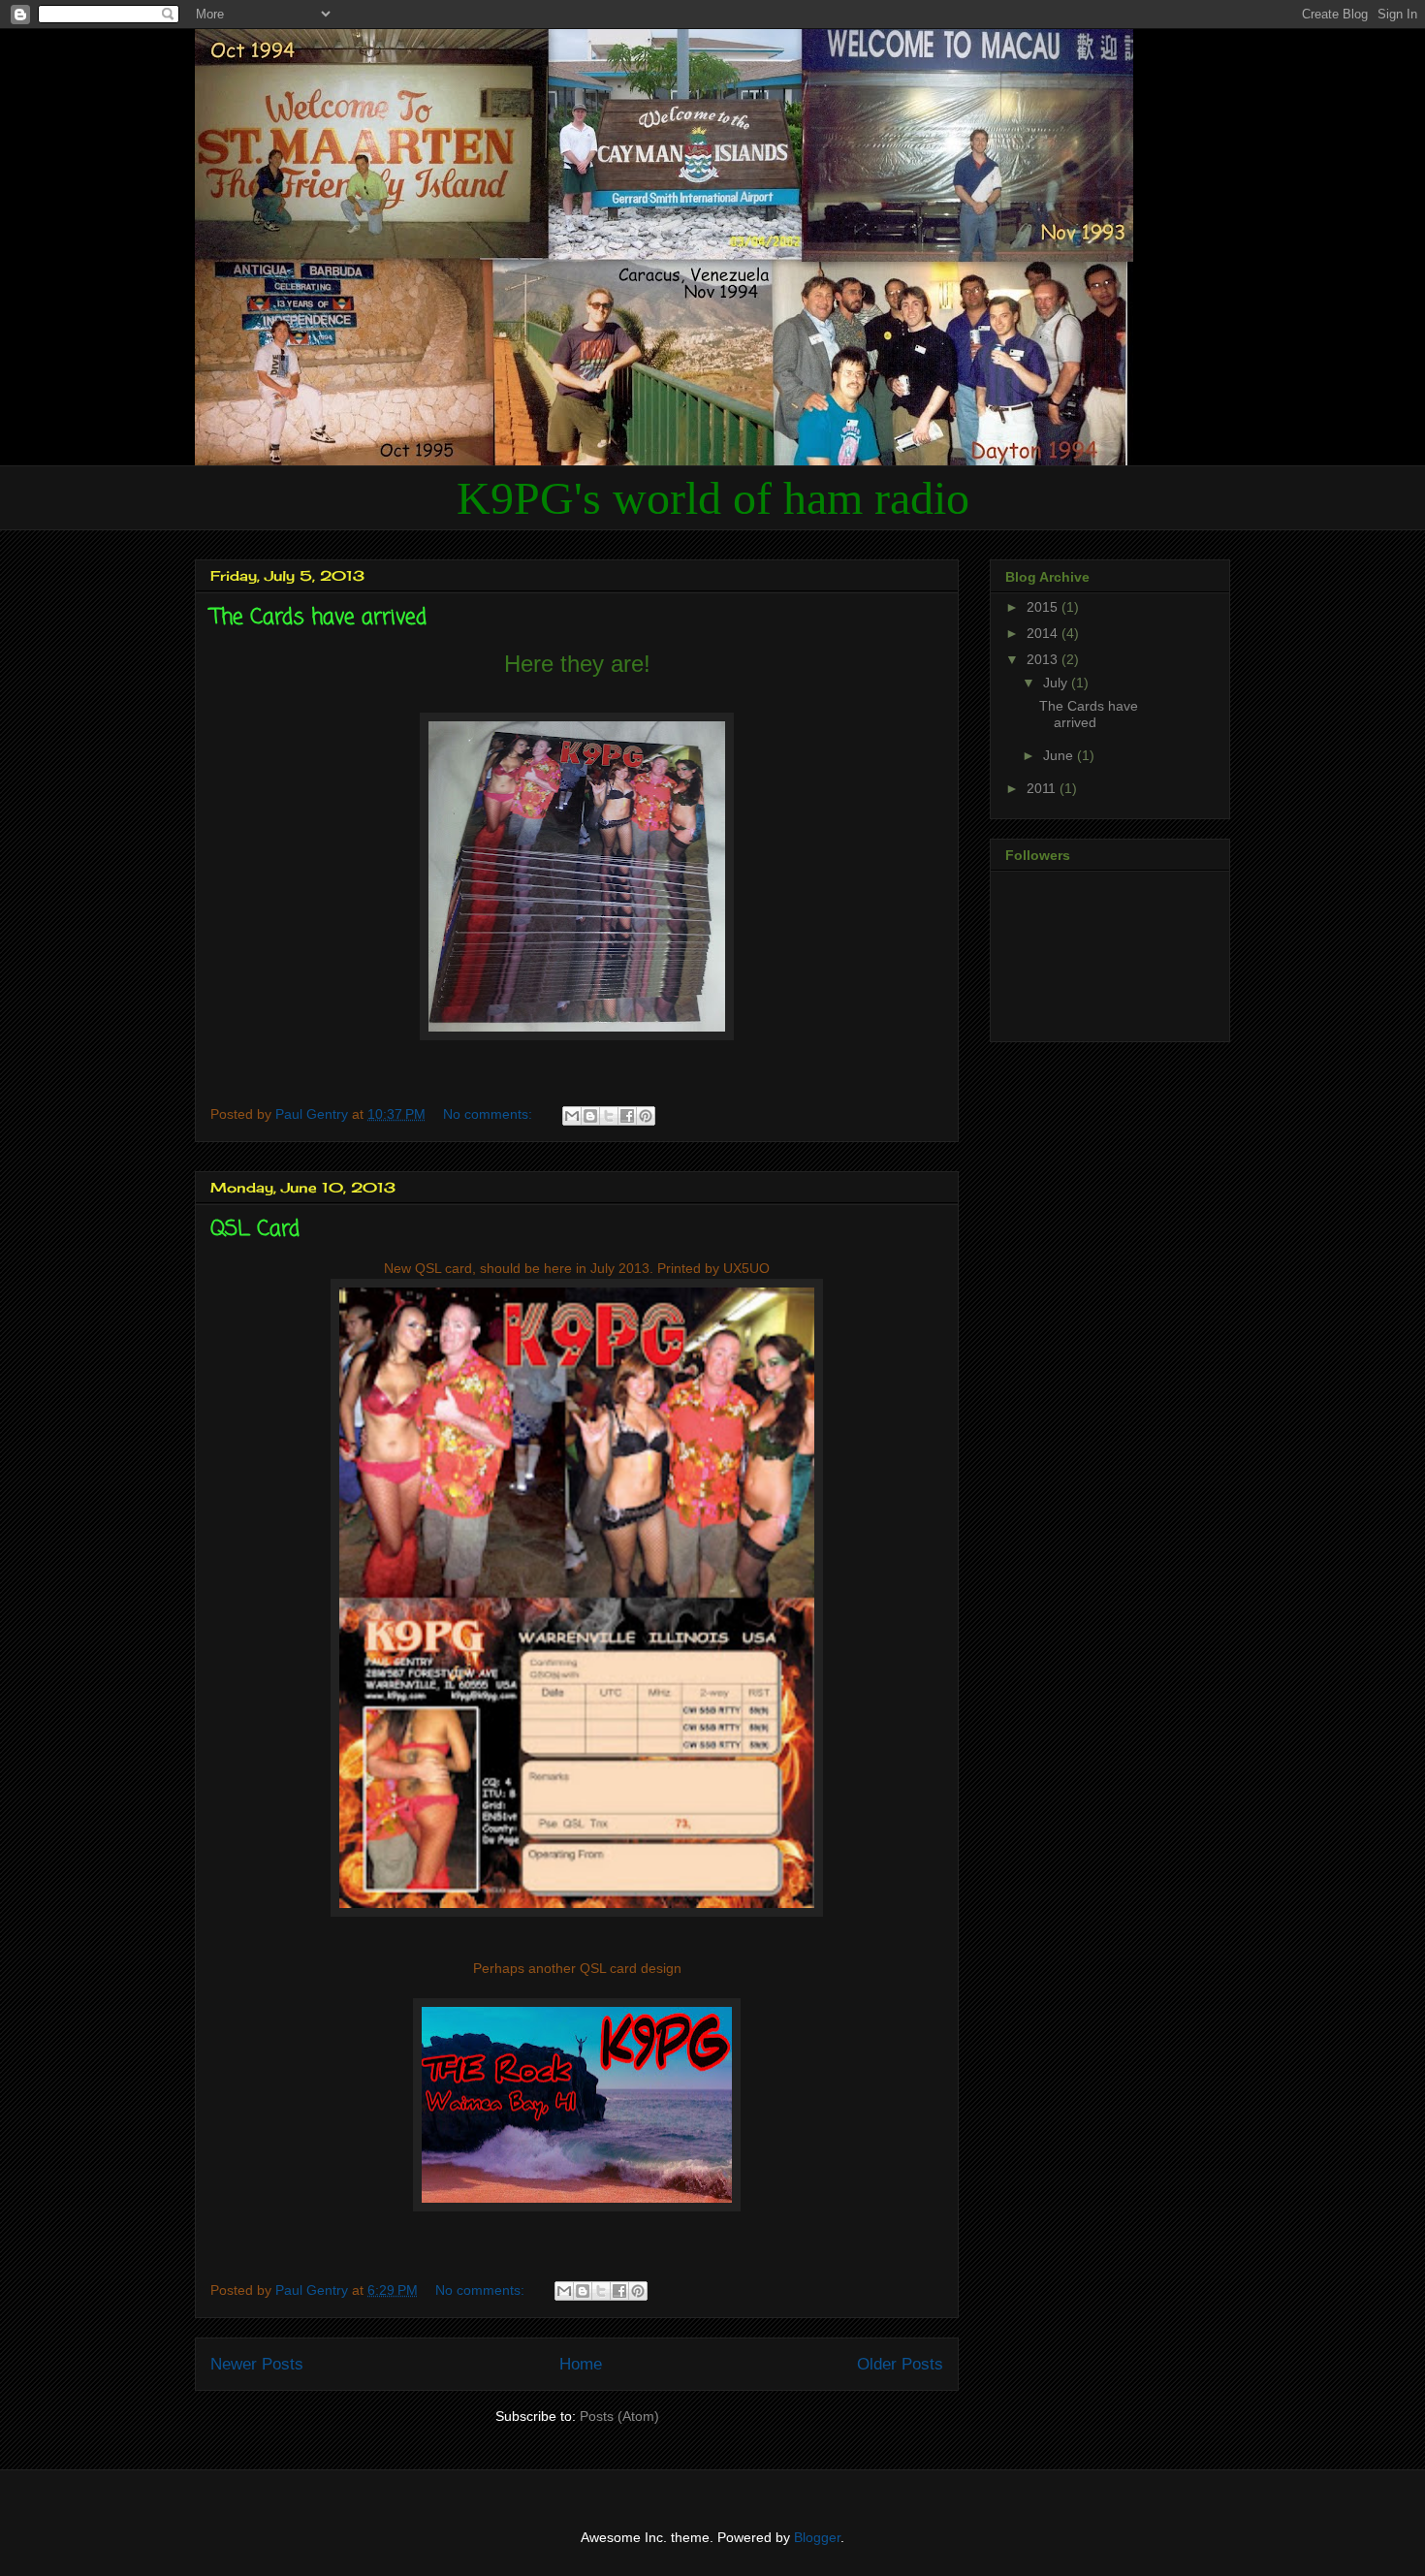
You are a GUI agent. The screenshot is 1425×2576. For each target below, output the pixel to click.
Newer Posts (257, 2364)
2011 (1043, 788)
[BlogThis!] (590, 1116)
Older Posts (900, 2364)
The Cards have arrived (318, 618)
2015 (1044, 607)
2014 (1044, 633)
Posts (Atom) (619, 2416)
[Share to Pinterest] (646, 1116)
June (1060, 755)
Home (581, 2364)
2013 (1044, 659)
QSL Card (255, 1229)
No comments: (490, 1114)
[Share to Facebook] (627, 1116)
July (1057, 683)
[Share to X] (609, 1116)
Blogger (817, 2537)
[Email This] (572, 1116)
